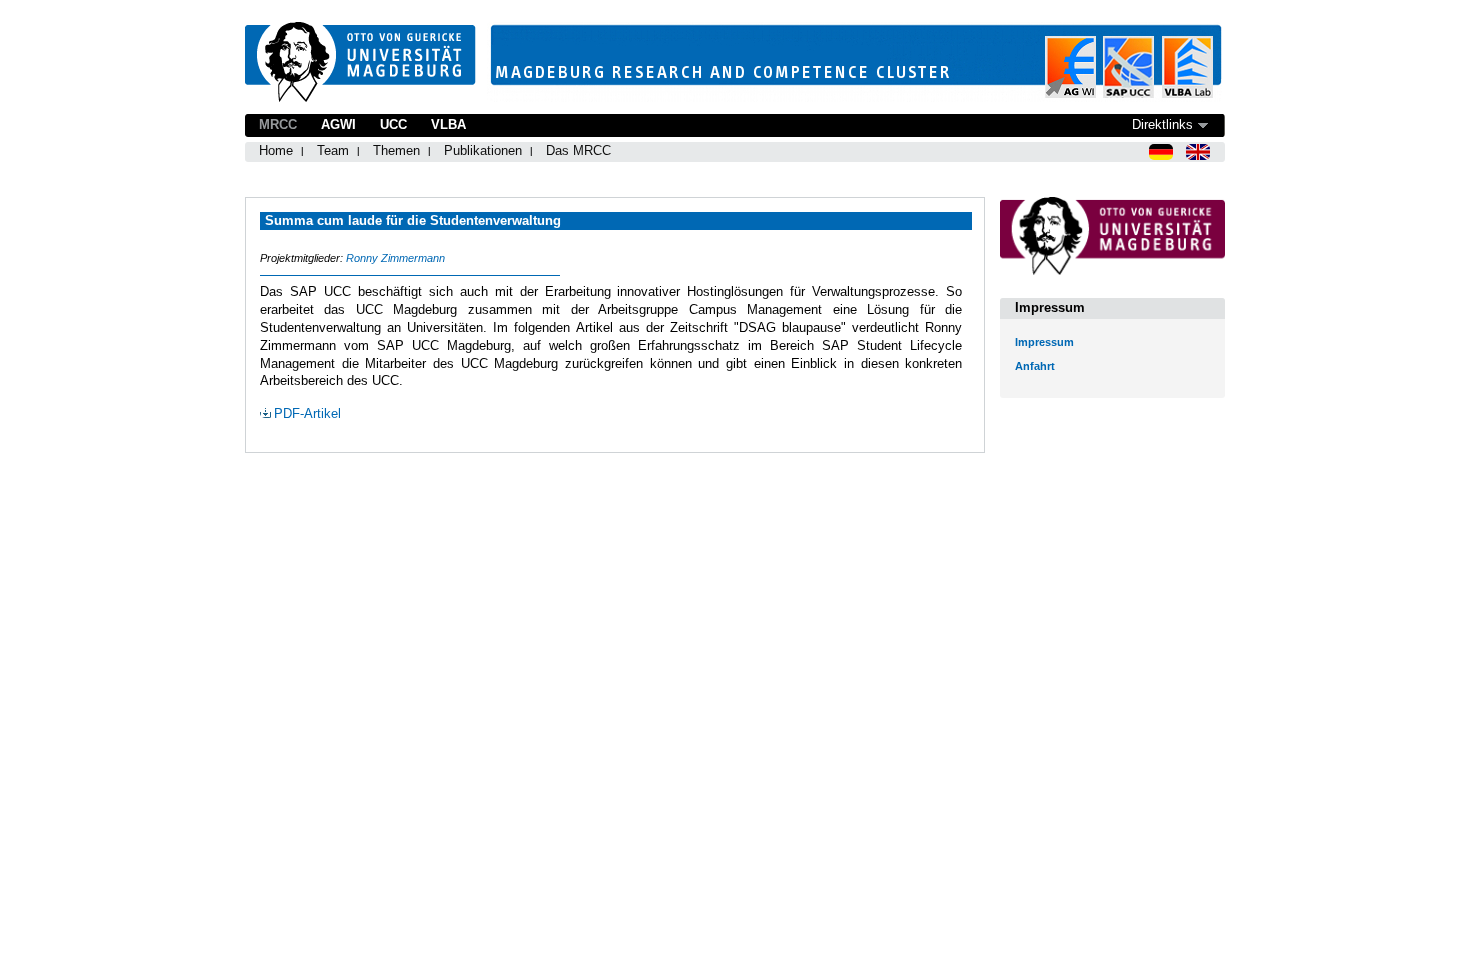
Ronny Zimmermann (395, 258)
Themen (396, 150)
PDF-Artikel (307, 413)
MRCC (278, 124)
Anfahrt (1035, 366)
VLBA (448, 124)
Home (276, 150)
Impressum (1044, 342)
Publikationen (483, 150)
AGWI (338, 124)
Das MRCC (578, 150)
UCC (393, 124)
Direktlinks (1162, 124)
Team (333, 150)
